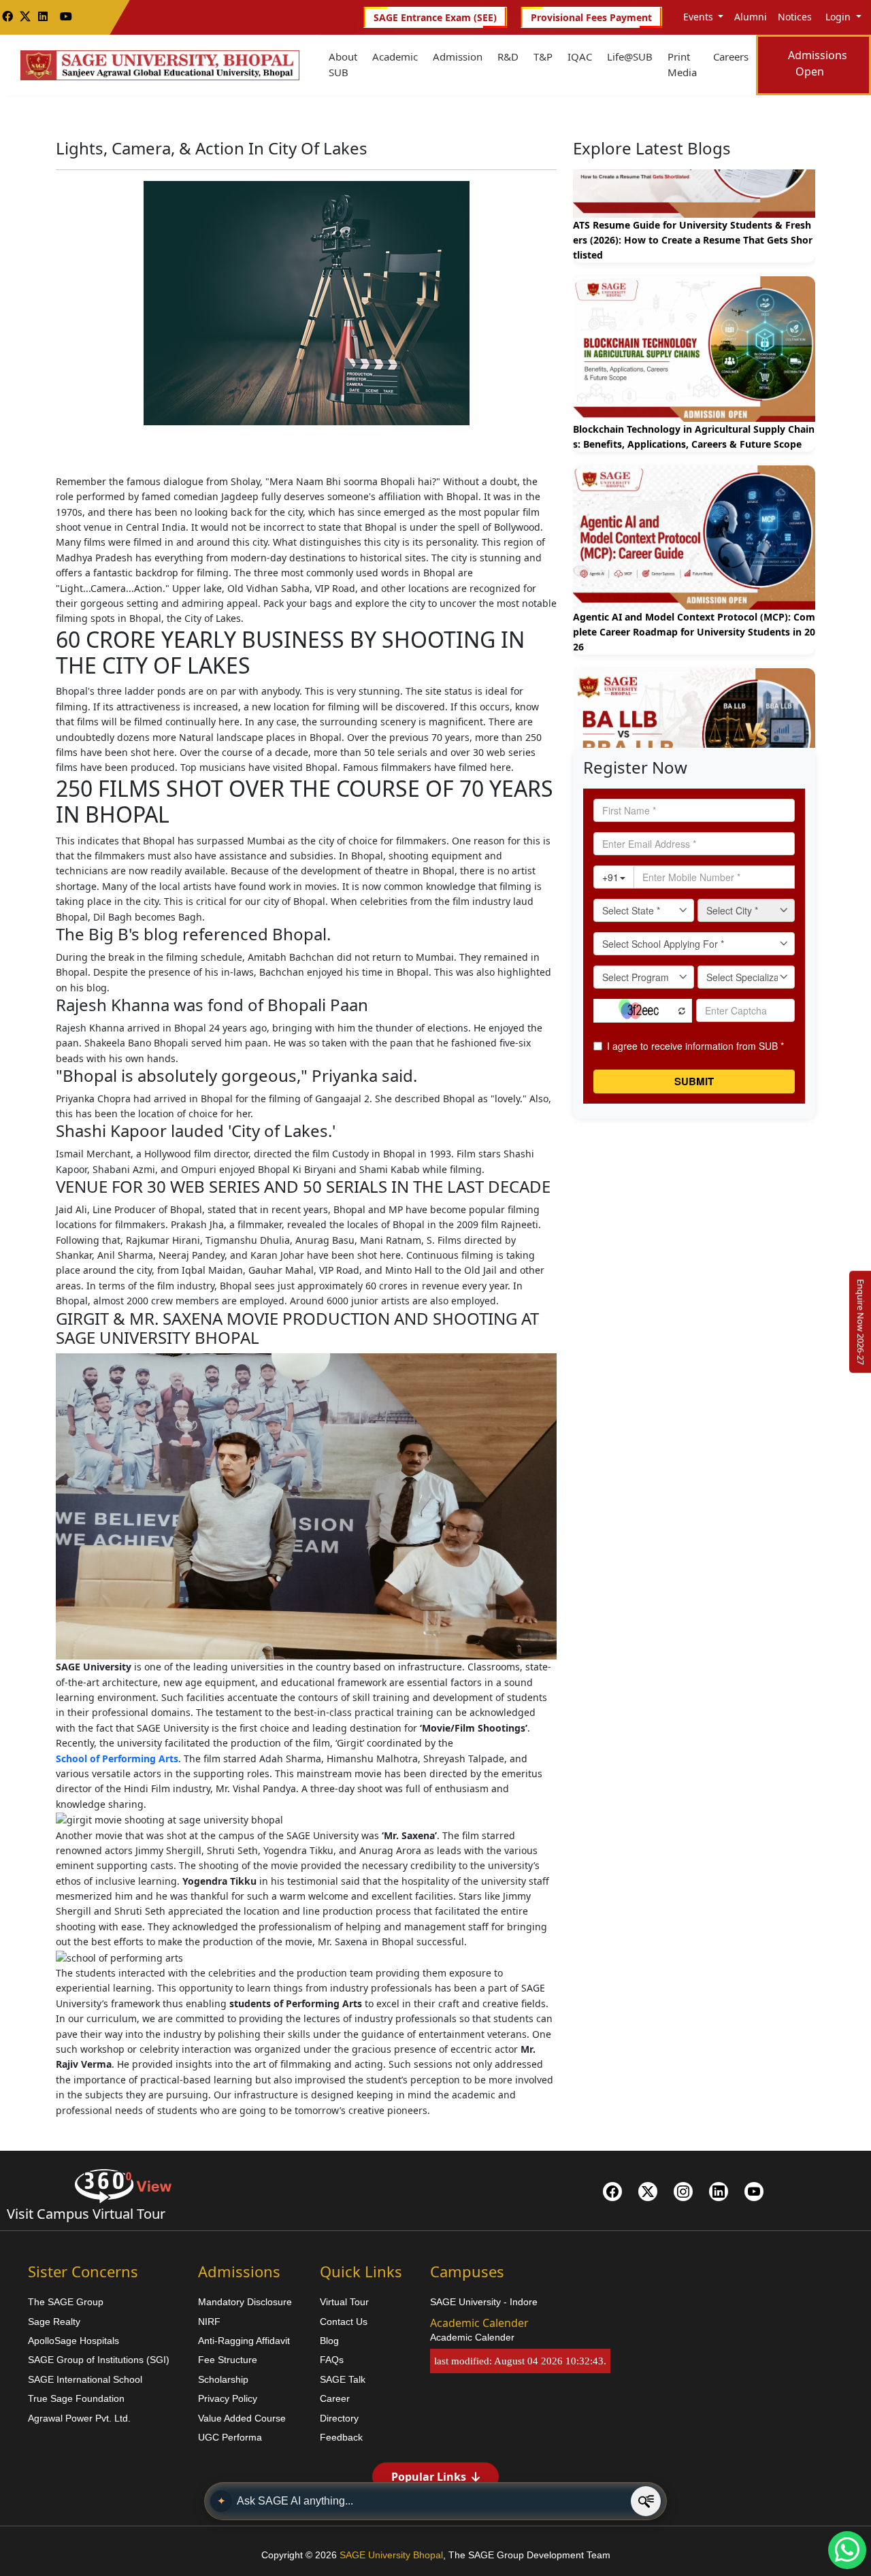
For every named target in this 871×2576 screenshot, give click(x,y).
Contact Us (344, 2322)
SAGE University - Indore (484, 2302)
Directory (339, 2418)
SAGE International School (85, 2379)
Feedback (341, 2437)
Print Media (682, 64)
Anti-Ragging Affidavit (244, 2341)
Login (838, 17)
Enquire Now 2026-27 (861, 1322)
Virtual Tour (344, 2302)
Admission (458, 56)
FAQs (332, 2360)
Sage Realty (54, 2322)
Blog (329, 2341)
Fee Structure (228, 2360)
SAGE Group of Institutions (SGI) (99, 2360)
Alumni (751, 17)
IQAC (580, 56)
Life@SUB (630, 56)
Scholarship (223, 2379)
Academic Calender (472, 2337)
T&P (543, 56)
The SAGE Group (66, 2302)
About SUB (343, 64)
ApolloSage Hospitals (73, 2341)
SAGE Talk (343, 2379)
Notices (795, 17)
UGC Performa (230, 2437)
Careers (731, 56)
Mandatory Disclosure (245, 2302)
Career (335, 2398)
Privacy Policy (228, 2398)
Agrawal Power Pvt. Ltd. (79, 2418)
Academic (395, 56)
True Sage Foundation (76, 2398)
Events (698, 17)
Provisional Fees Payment (591, 17)
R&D (508, 56)
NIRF (209, 2322)
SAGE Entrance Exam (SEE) (435, 17)
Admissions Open (818, 63)
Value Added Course (242, 2418)
